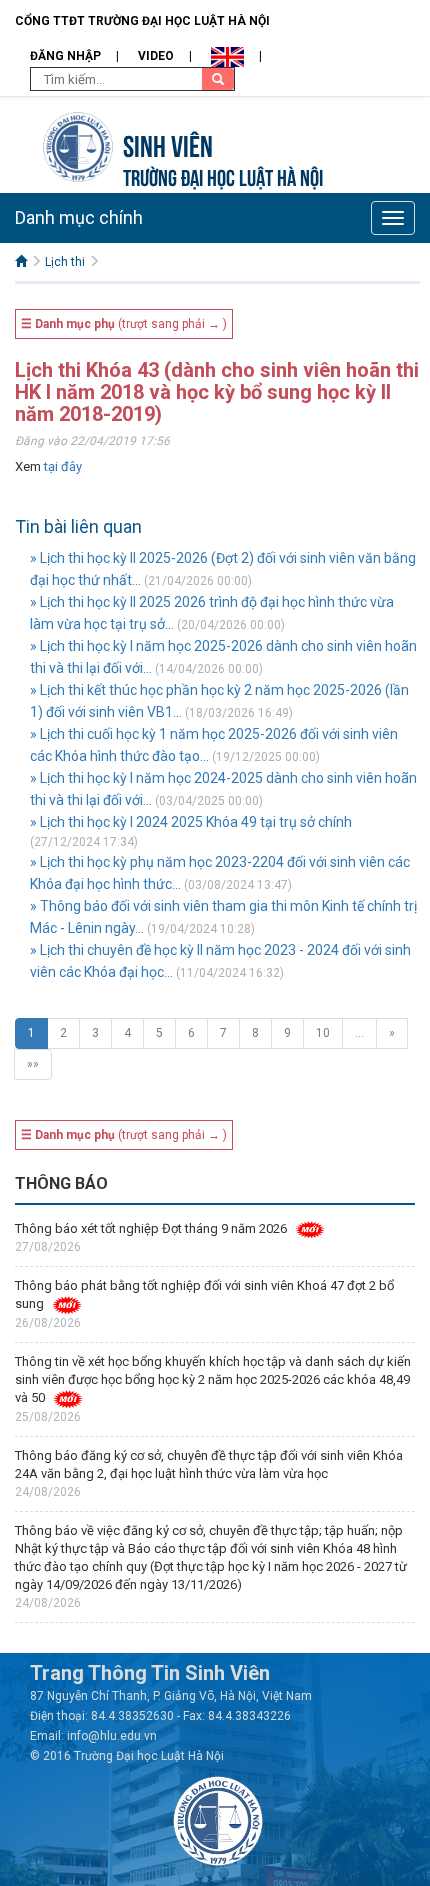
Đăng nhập (65, 56)
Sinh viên (168, 143)
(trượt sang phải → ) (124, 324)
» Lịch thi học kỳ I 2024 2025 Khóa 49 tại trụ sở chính (191, 822)
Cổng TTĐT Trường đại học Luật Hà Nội (142, 21)
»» (33, 1064)
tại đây (63, 466)
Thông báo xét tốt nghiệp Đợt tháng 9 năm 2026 (151, 1228)
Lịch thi (65, 262)
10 (323, 1033)
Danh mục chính (79, 217)
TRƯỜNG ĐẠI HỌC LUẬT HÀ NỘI (223, 175)
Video (156, 56)
